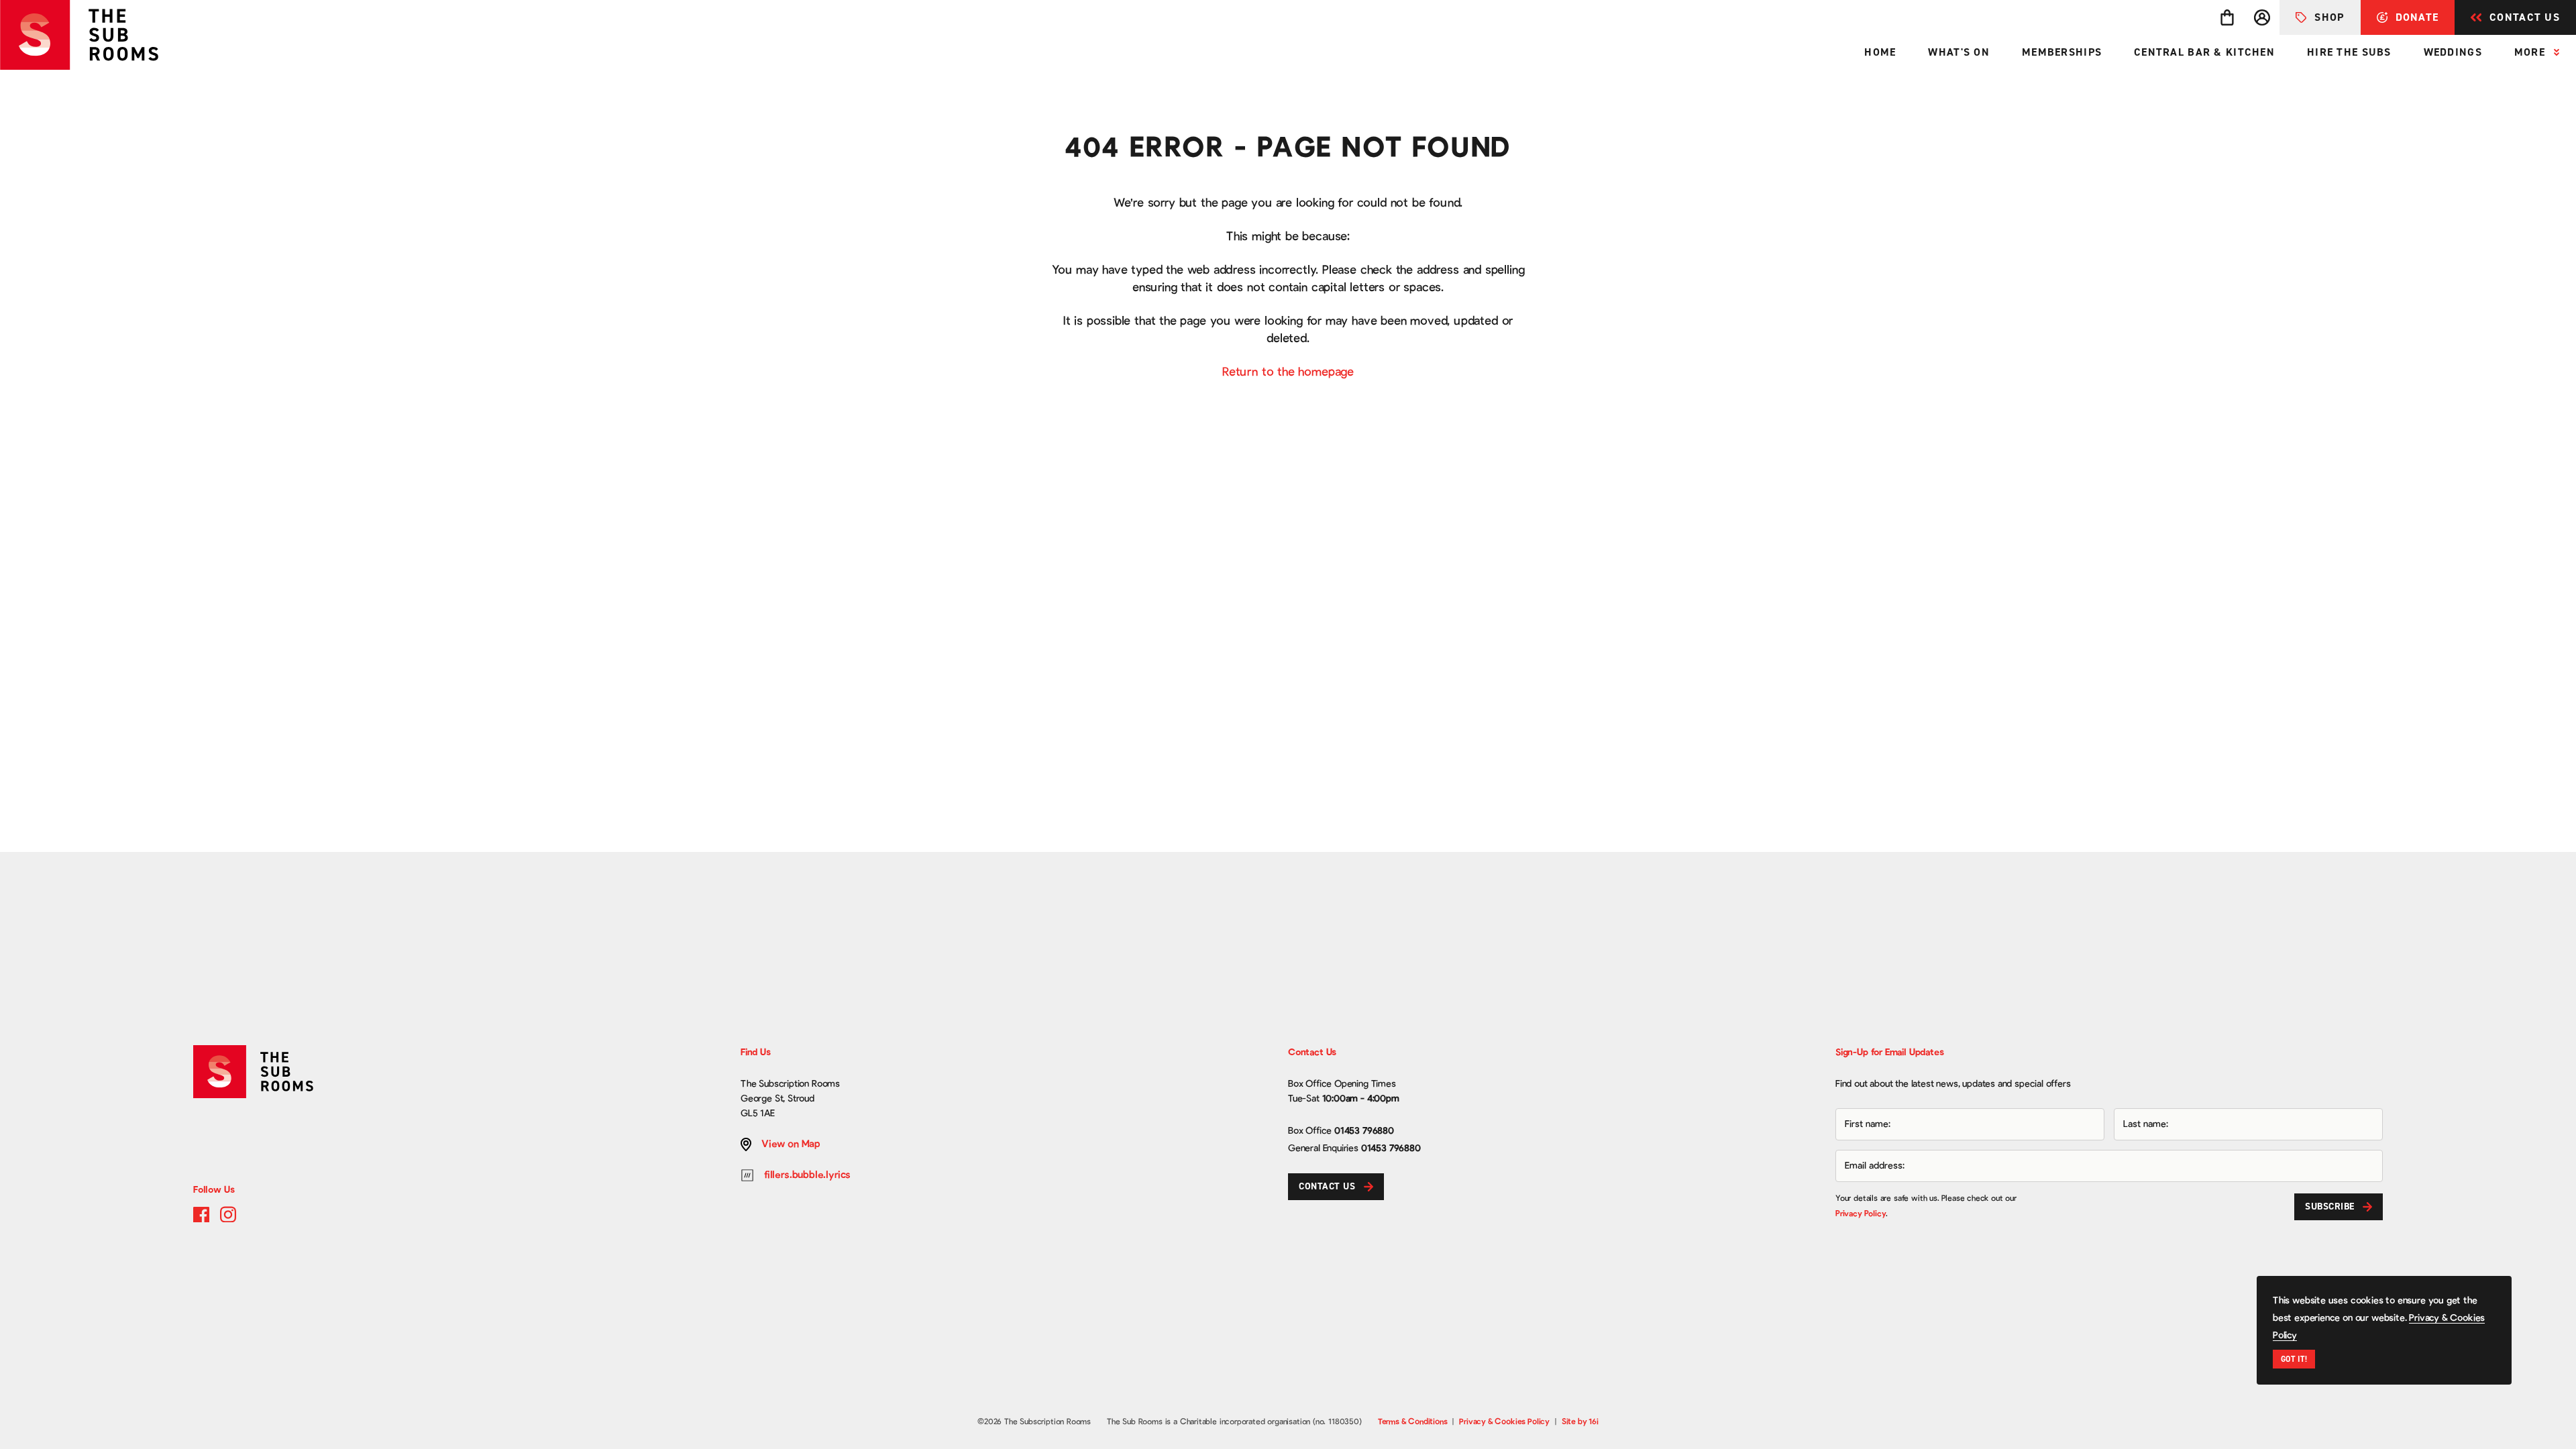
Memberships (2062, 52)
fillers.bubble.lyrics (807, 1175)
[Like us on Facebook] (201, 1214)
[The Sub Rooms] (89, 35)
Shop (2329, 17)
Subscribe (2330, 1206)
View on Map (791, 1144)
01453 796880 (1364, 1131)
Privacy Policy (1861, 1214)
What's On (1959, 52)
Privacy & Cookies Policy (1504, 1421)
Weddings (2453, 52)
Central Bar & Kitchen (2204, 52)
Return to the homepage (1288, 372)
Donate (2417, 17)
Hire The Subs (2349, 52)
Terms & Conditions (1413, 1421)
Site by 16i (1580, 1421)
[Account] (2262, 17)
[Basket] (2227, 17)
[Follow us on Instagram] (228, 1214)
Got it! (2294, 1359)
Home (1880, 52)
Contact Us (2525, 17)
